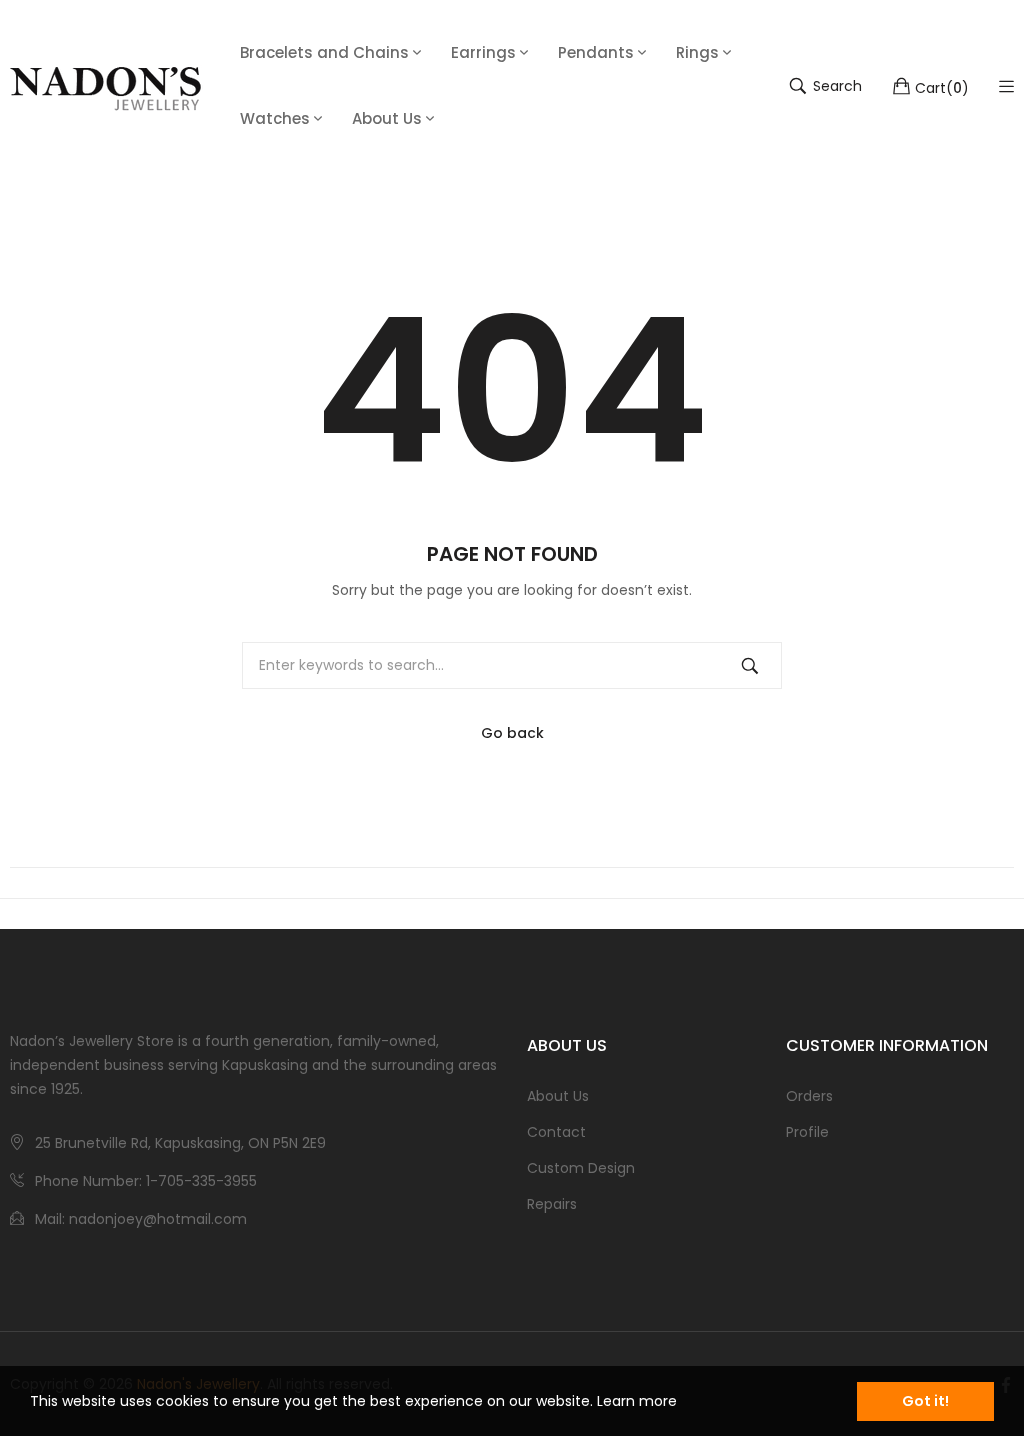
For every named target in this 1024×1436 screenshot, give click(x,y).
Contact (556, 1132)
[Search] (750, 665)
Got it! (925, 1401)
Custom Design (581, 1168)
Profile (807, 1132)
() (942, 87)
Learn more (637, 1401)
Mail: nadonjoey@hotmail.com (141, 1219)
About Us (558, 1096)
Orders (809, 1096)
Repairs (552, 1204)
